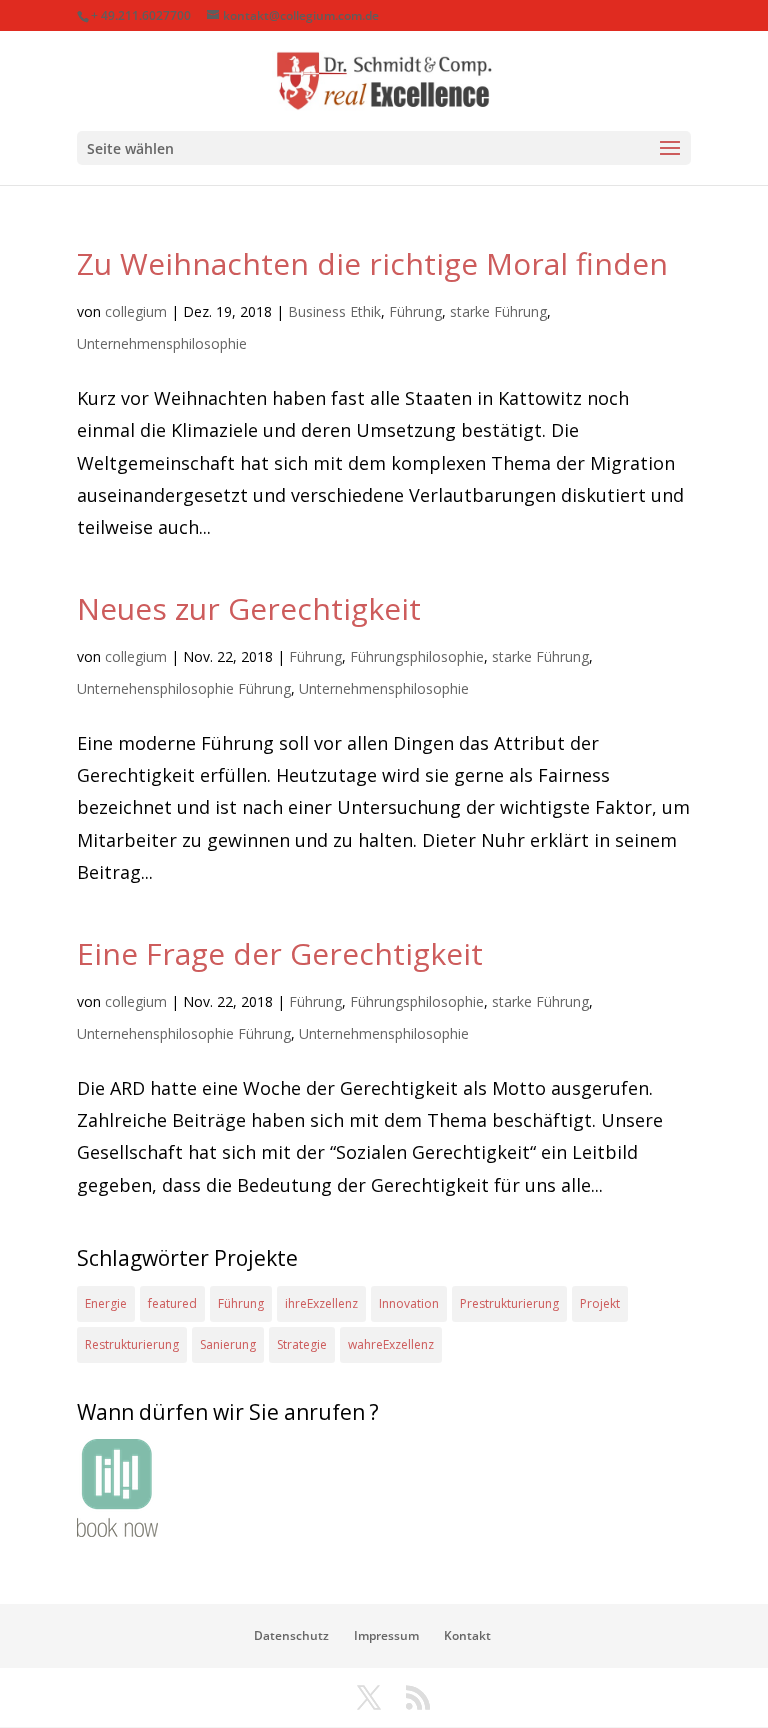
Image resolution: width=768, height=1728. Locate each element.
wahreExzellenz (391, 1344)
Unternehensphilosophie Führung (184, 688)
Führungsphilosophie (417, 656)
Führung (415, 311)
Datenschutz (291, 1635)
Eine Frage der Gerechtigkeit (280, 953)
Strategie (302, 1344)
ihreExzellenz (321, 1303)
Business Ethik (334, 311)
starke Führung (498, 311)
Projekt (600, 1303)
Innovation (409, 1303)
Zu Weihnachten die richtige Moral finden (372, 263)
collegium (136, 311)
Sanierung (228, 1344)
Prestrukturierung (509, 1303)
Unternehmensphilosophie (162, 343)
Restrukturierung (132, 1344)
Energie (106, 1303)
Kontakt (467, 1635)
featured (172, 1303)
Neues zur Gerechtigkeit (249, 608)
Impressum (386, 1635)
